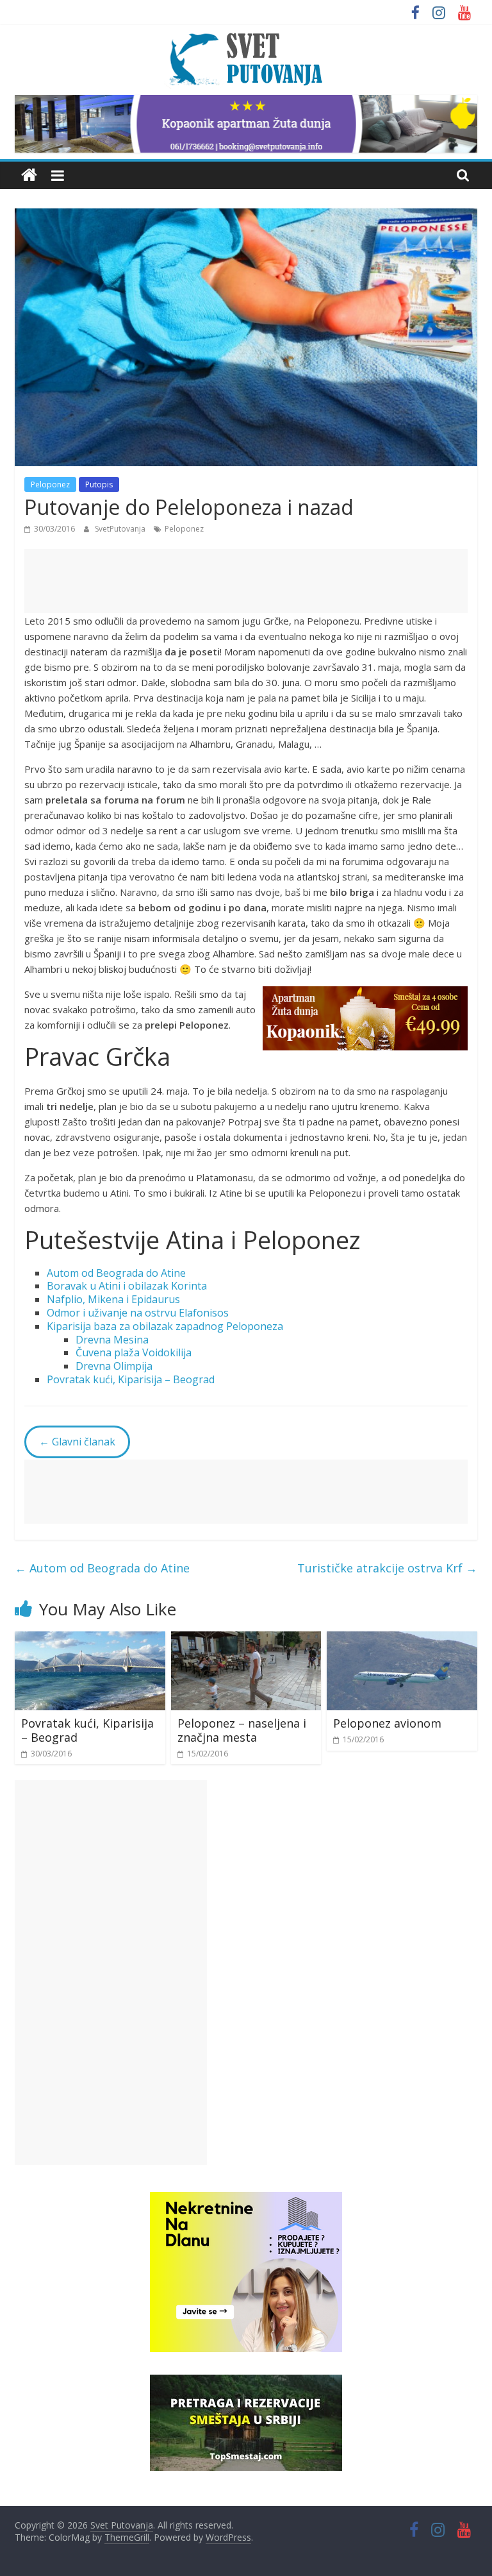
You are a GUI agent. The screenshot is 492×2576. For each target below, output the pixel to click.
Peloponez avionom (387, 1723)
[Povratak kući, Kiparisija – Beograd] (90, 1639)
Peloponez (50, 484)
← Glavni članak (77, 1442)
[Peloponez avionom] (402, 1639)
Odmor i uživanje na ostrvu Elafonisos (138, 1313)
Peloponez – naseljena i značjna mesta (242, 1730)
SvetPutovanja (121, 529)
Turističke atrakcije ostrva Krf (387, 1568)
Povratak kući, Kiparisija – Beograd (131, 1379)
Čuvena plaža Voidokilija (134, 1352)
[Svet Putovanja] (29, 175)
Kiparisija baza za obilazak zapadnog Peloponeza (165, 1326)
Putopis (99, 484)
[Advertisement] (246, 581)
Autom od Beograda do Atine (116, 1273)
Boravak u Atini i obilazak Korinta (127, 1286)
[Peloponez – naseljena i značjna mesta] (246, 1639)
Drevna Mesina (112, 1340)
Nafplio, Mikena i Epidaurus (113, 1299)
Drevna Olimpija (114, 1366)
